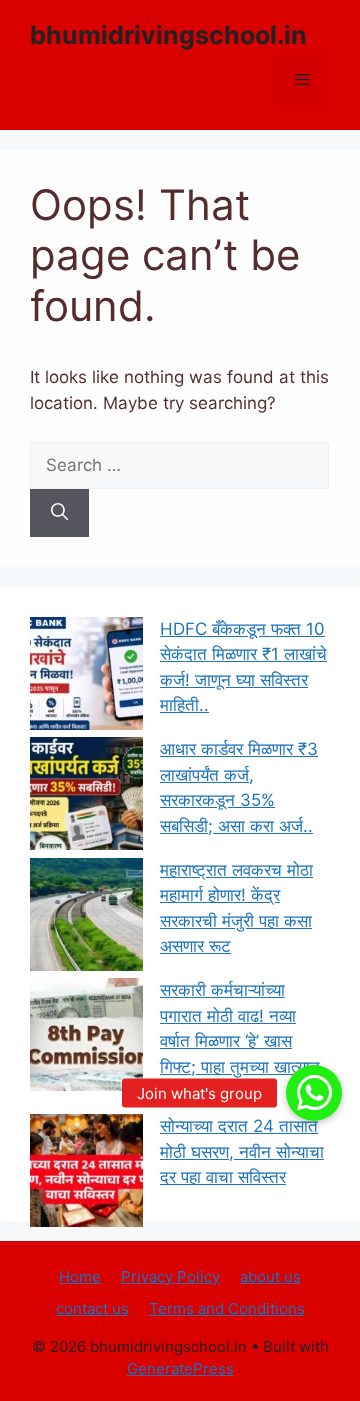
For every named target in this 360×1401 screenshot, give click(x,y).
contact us (92, 1308)
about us (270, 1276)
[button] (314, 1093)
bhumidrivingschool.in (168, 35)
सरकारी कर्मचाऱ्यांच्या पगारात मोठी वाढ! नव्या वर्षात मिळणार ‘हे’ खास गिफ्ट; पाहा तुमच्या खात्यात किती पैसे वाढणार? (240, 1041)
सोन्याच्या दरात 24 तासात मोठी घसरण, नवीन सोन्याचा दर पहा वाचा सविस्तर (242, 1151)
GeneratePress (180, 1368)
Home (80, 1276)
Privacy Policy (170, 1276)
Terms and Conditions (227, 1308)
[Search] (59, 513)
